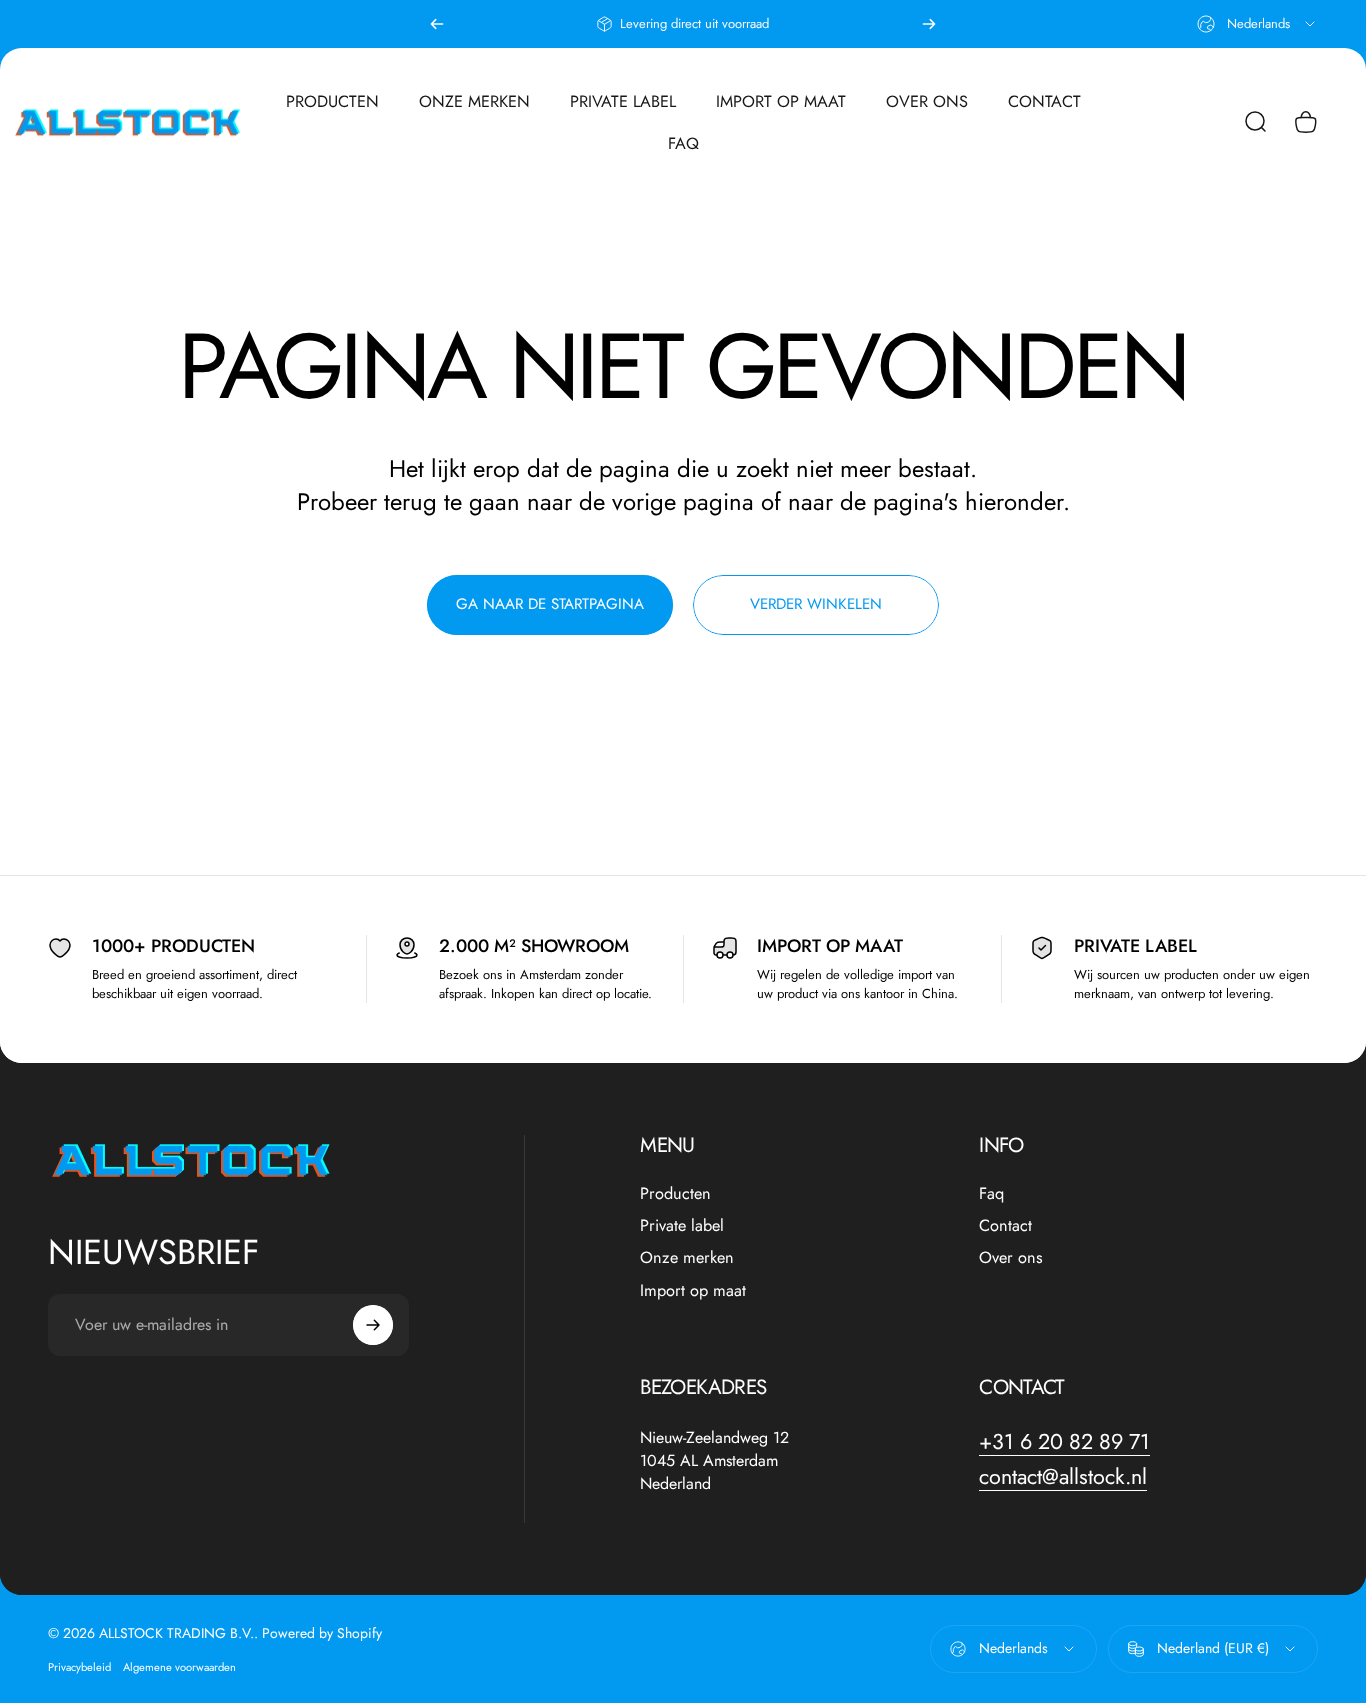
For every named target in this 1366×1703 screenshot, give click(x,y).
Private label (682, 1226)
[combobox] (1257, 24)
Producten (675, 1194)
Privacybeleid (79, 1667)
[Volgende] (929, 24)
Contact (1005, 1226)
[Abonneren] (373, 1325)
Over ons (1011, 1259)
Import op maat (693, 1291)
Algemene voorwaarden (179, 1667)
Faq (991, 1194)
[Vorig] (437, 24)
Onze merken (687, 1259)
